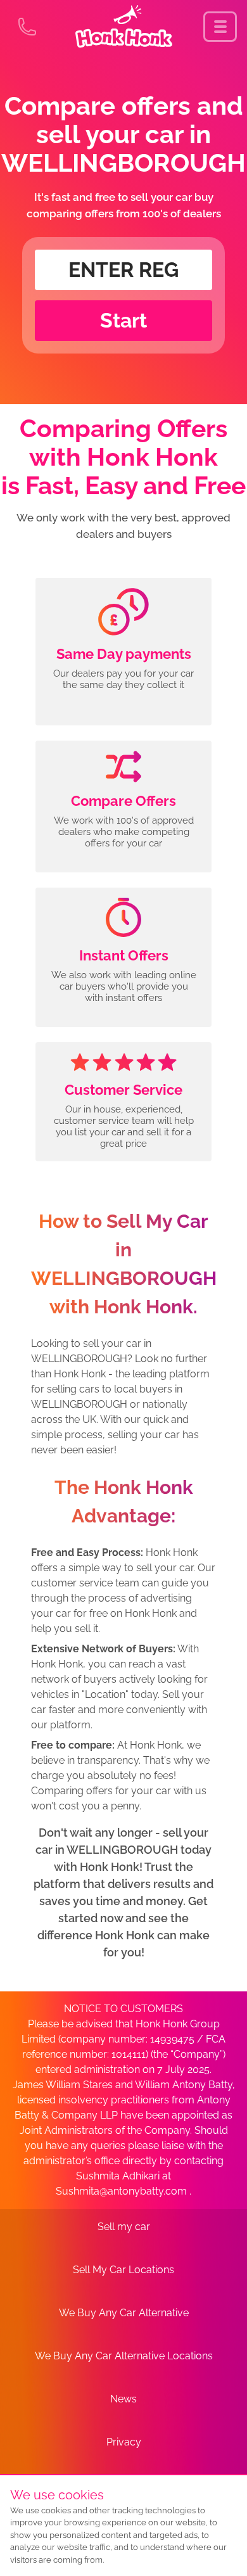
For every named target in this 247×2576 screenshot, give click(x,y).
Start (123, 320)
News (123, 2399)
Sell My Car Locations (123, 2270)
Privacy (124, 2442)
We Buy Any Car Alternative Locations (124, 2356)
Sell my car (124, 2227)
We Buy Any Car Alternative (124, 2313)
